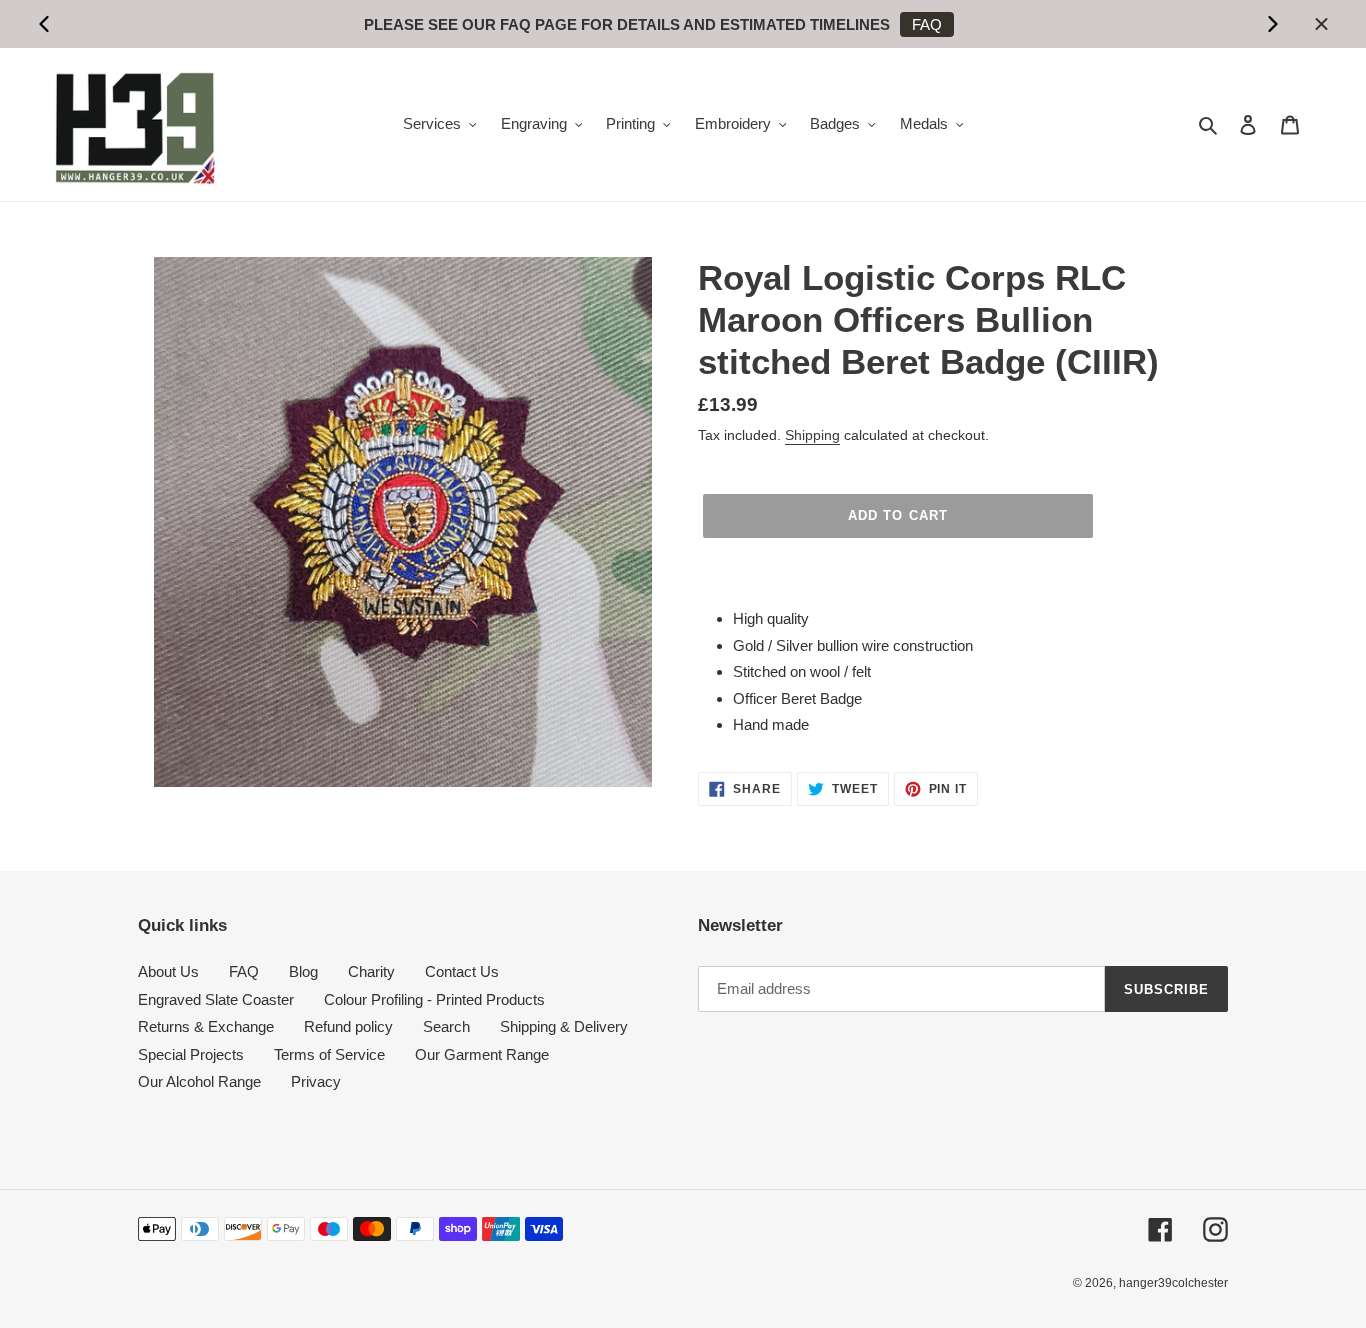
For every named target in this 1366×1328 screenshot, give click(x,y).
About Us (168, 971)
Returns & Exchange (206, 1026)
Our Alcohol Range (199, 1081)
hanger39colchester (1173, 1283)
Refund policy (348, 1026)
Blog (303, 971)
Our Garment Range (482, 1054)
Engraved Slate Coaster (216, 999)
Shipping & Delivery (564, 1026)
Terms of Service (329, 1054)
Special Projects (191, 1054)
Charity (371, 971)
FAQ (927, 24)
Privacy (316, 1081)
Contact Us (462, 971)
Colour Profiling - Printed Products (434, 999)
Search (446, 1026)
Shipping (812, 435)
